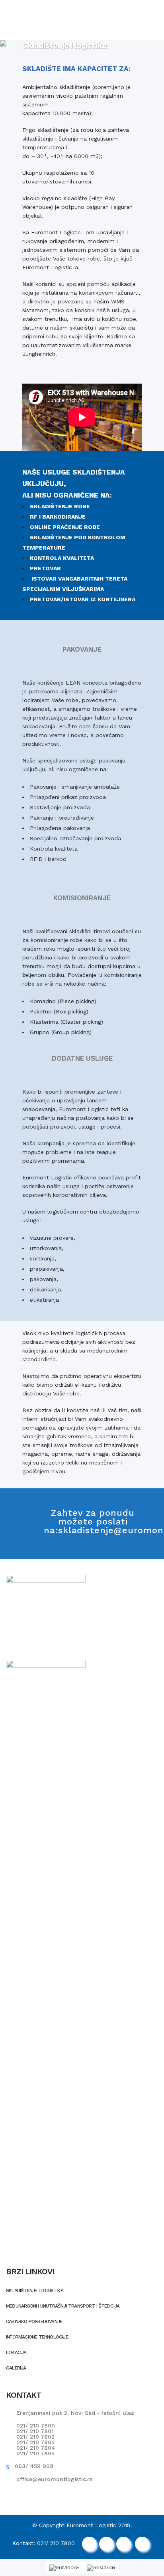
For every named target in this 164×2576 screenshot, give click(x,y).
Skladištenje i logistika (35, 2290)
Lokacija (16, 2352)
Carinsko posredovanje (34, 2321)
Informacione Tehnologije (37, 2337)
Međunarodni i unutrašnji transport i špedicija (63, 2306)
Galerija (16, 2368)
